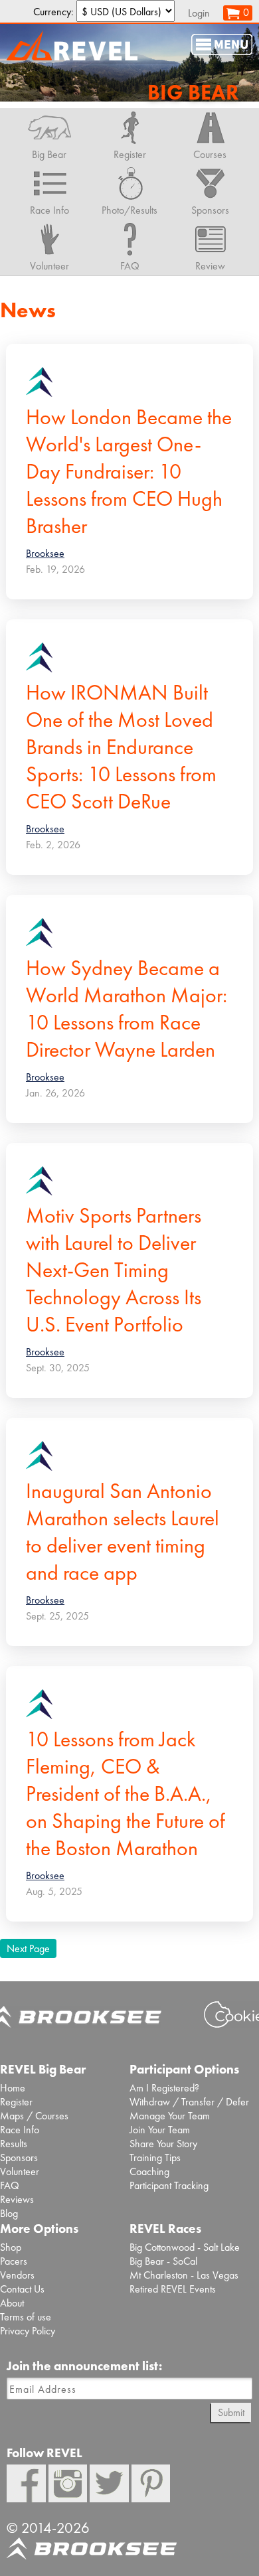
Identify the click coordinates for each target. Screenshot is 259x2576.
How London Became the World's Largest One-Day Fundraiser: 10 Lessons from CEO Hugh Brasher (129, 472)
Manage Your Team (170, 2116)
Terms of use (26, 2317)
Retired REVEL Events (173, 2289)
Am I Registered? (164, 2088)
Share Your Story (163, 2144)
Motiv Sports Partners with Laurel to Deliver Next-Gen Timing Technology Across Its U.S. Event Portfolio (114, 1270)
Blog (9, 2213)
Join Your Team (160, 2130)
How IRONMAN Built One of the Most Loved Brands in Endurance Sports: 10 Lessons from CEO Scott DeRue (121, 747)
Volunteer (20, 2171)
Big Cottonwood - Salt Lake (185, 2247)
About (12, 2303)
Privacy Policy (28, 2331)
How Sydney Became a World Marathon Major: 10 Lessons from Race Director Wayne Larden (127, 1009)
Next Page (28, 1948)
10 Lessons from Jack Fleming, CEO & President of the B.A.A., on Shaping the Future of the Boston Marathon (126, 1794)
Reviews (17, 2199)
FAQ (10, 2185)
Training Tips (155, 2158)
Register (16, 2102)
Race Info (20, 2130)
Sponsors (19, 2158)
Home (13, 2088)
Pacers (14, 2261)
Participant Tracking (169, 2185)
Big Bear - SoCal (163, 2261)
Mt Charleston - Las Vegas (184, 2275)
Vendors (17, 2275)
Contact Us (22, 2289)
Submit (231, 2412)
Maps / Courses (34, 2116)
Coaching (149, 2171)
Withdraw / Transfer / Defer (189, 2102)
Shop (11, 2247)
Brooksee (45, 553)
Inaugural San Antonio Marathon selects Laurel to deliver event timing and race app (123, 1532)
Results (14, 2144)
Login (199, 13)
